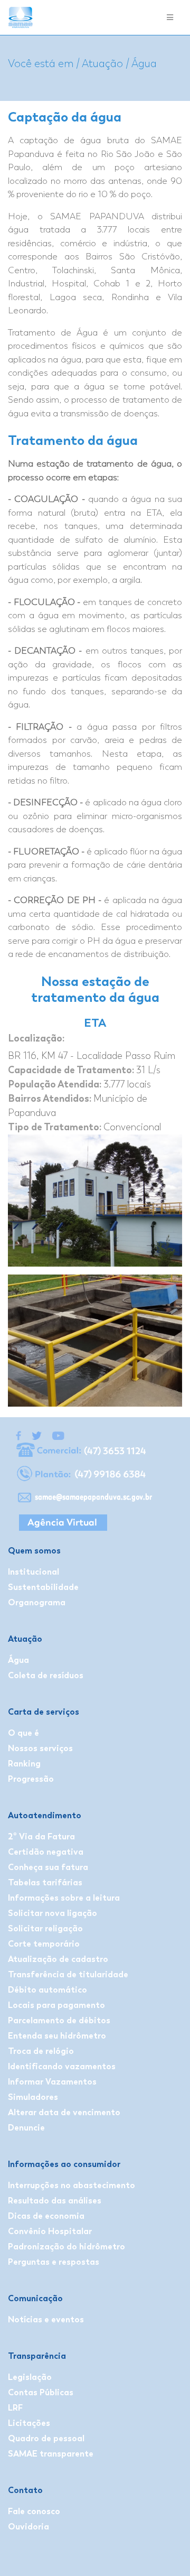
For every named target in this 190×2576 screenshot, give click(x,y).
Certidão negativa (46, 1852)
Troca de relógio (41, 2051)
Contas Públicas (41, 2392)
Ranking (24, 1764)
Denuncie (26, 2128)
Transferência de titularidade (68, 1974)
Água (18, 1660)
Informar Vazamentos (52, 2082)
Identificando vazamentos (62, 2066)
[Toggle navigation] (170, 18)
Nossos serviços (40, 1748)
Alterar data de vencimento (64, 2112)
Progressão (31, 1779)
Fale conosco (34, 2511)
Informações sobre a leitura (64, 1898)
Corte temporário (44, 1944)
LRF (15, 2408)
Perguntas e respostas (54, 2262)
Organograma (37, 1602)
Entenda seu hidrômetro (57, 2036)
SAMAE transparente (51, 2454)
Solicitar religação (45, 1928)
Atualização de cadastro (58, 1959)
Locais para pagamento (56, 2005)
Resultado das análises (55, 2201)
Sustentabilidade (43, 1587)
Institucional (34, 1572)
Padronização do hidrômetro (66, 2247)
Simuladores (33, 2097)
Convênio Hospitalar (50, 2231)
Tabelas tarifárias (45, 1882)
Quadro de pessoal (46, 2438)
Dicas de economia (46, 2216)
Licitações (29, 2423)
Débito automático (47, 1990)
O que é (23, 1733)
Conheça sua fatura (48, 1867)
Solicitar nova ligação (53, 1913)
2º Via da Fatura (41, 1836)
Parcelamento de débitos (59, 2020)
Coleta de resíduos (46, 1675)
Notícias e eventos (46, 2319)
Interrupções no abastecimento (72, 2185)
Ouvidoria (28, 2527)
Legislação (30, 2377)
